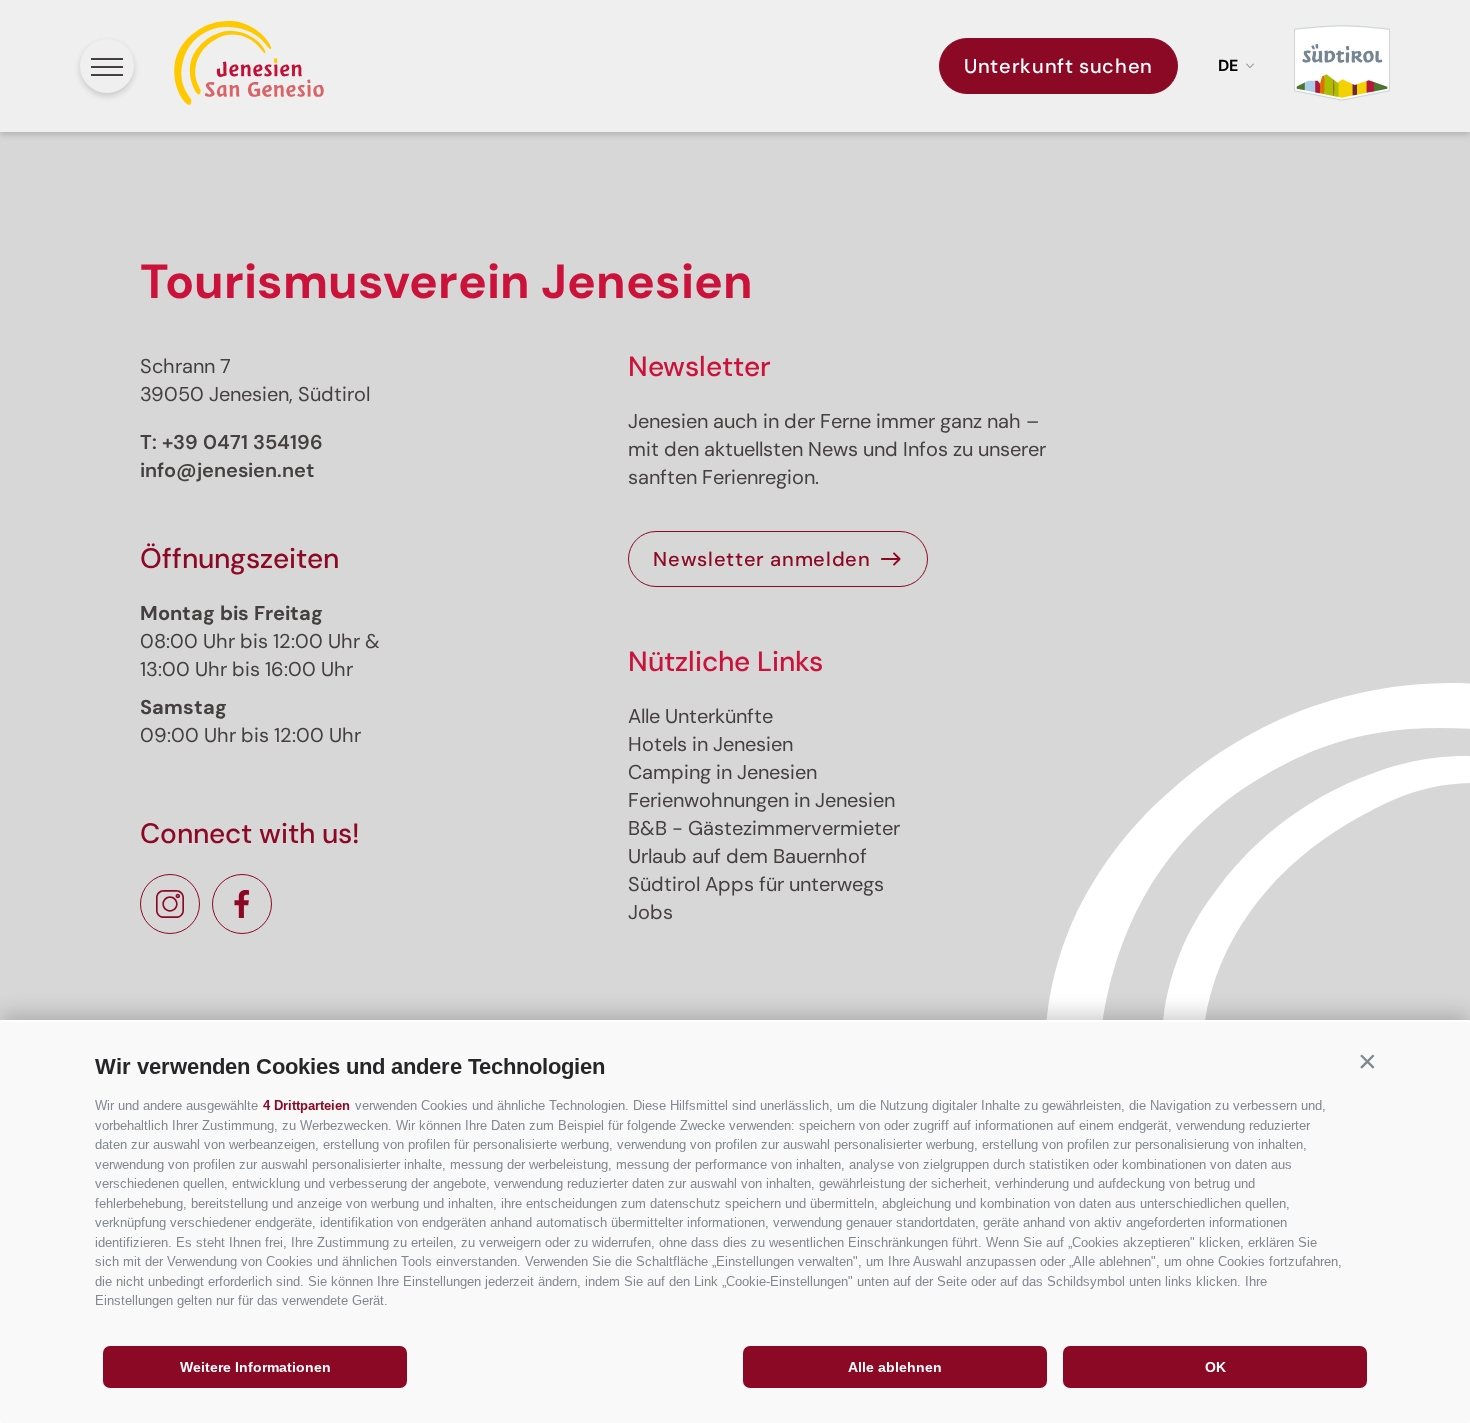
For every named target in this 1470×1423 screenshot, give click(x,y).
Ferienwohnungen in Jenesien (761, 800)
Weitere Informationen (255, 1367)
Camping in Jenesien (722, 772)
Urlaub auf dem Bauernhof (747, 856)
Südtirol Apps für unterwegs (756, 884)
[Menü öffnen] (107, 66)
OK (1215, 1367)
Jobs (650, 912)
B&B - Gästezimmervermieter (764, 828)
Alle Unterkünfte (700, 716)
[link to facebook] (242, 904)
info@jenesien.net (227, 470)
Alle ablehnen (895, 1367)
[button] (1367, 1062)
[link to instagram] (170, 904)
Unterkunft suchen (1058, 66)
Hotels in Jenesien (710, 744)
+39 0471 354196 (242, 442)
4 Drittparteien (306, 1105)
